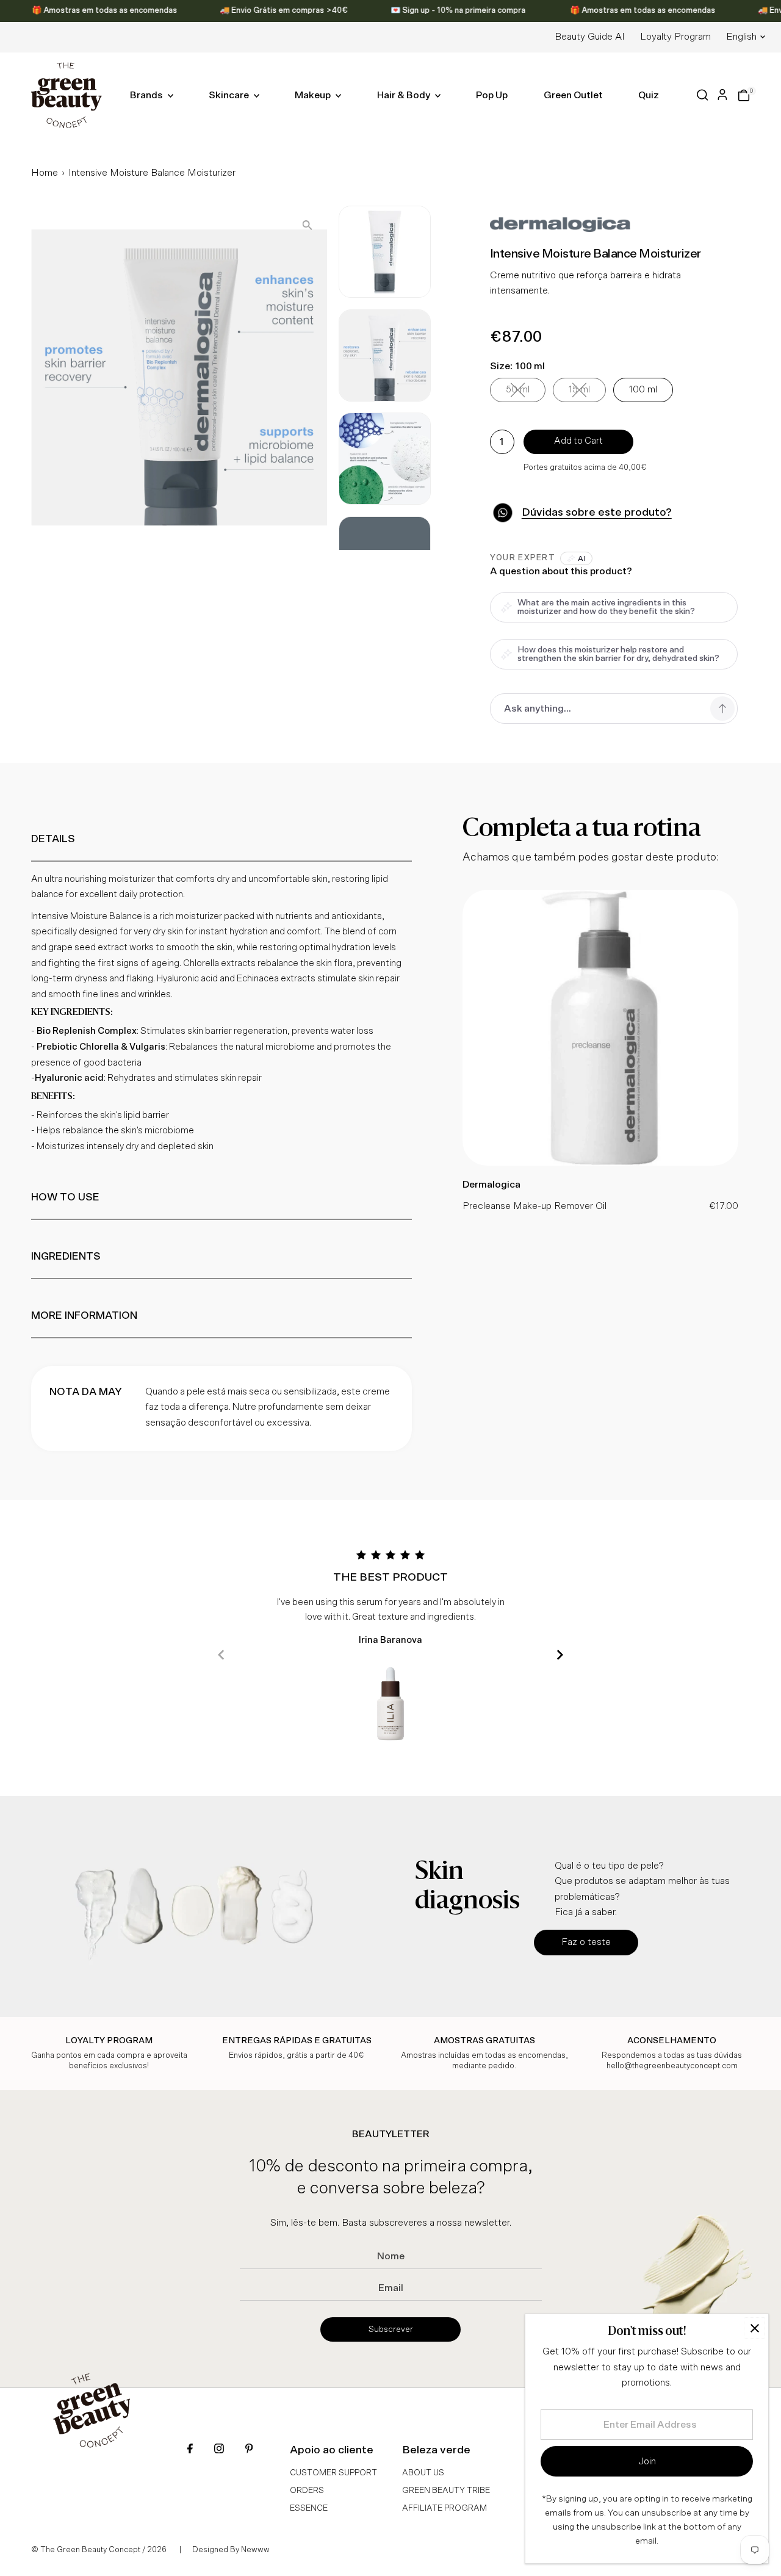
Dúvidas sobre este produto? (597, 513)
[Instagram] (219, 2450)
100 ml (643, 389)
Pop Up (492, 95)
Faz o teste (586, 1942)
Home (45, 173)
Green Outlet (573, 95)
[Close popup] (754, 2328)
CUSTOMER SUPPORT (333, 2473)
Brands (147, 95)
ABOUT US (423, 2473)
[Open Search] (703, 95)
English (741, 37)
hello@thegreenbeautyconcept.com (672, 2066)
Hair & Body (405, 95)
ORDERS (307, 2491)
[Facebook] (190, 2450)
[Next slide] (560, 1655)
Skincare (230, 95)
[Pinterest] (249, 2450)
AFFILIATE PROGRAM (444, 2508)
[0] (744, 95)
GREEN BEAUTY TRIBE (446, 2491)
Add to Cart (578, 441)
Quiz (649, 95)
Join (647, 2461)
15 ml (587, 392)
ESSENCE (309, 2508)
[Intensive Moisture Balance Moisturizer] (600, 1163)
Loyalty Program (675, 37)
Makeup (314, 95)
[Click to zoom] (307, 225)
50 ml (526, 392)
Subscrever (391, 2329)
